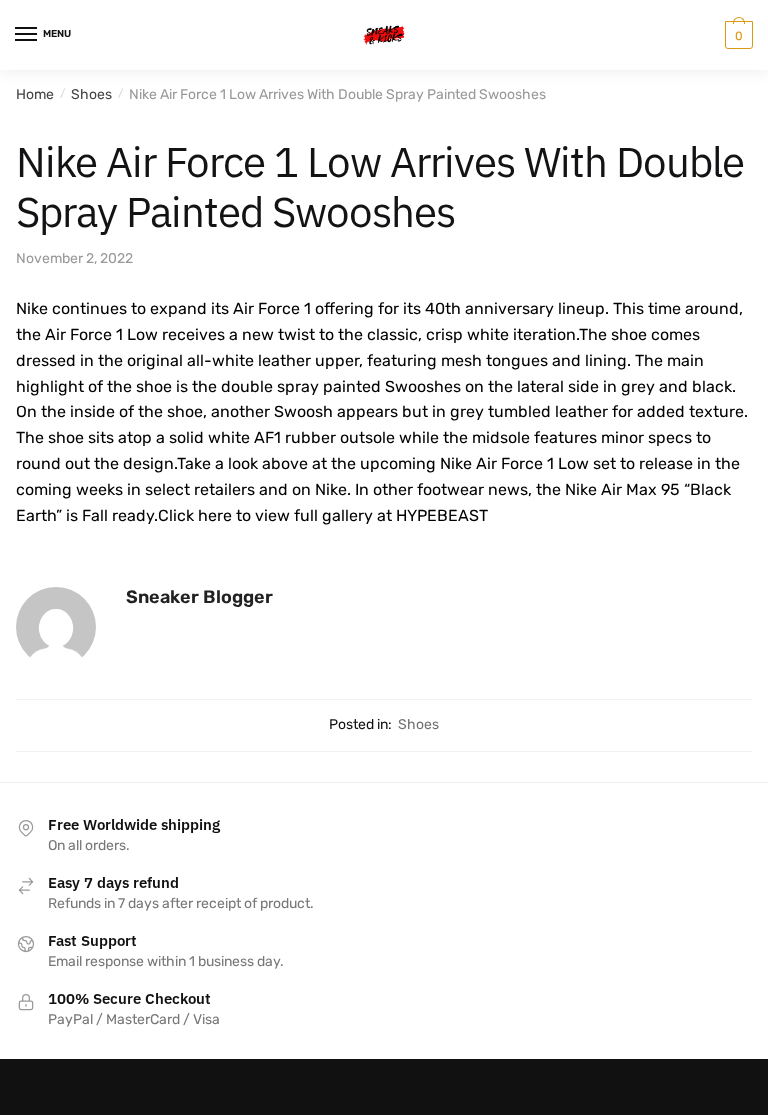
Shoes (91, 94)
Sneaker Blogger (199, 597)
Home (35, 94)
